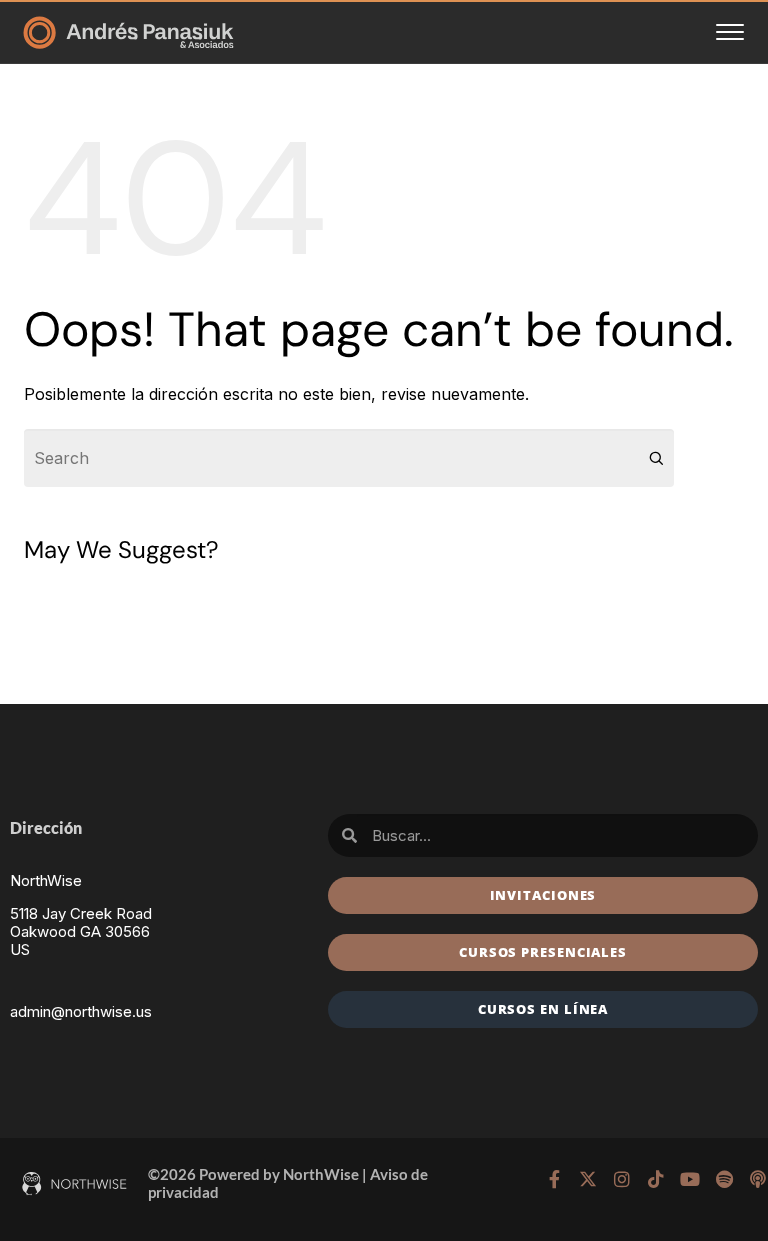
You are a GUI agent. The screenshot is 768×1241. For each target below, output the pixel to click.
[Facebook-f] (554, 1179)
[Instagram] (622, 1179)
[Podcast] (758, 1179)
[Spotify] (724, 1179)
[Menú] (730, 32)
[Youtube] (690, 1179)
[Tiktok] (656, 1179)
